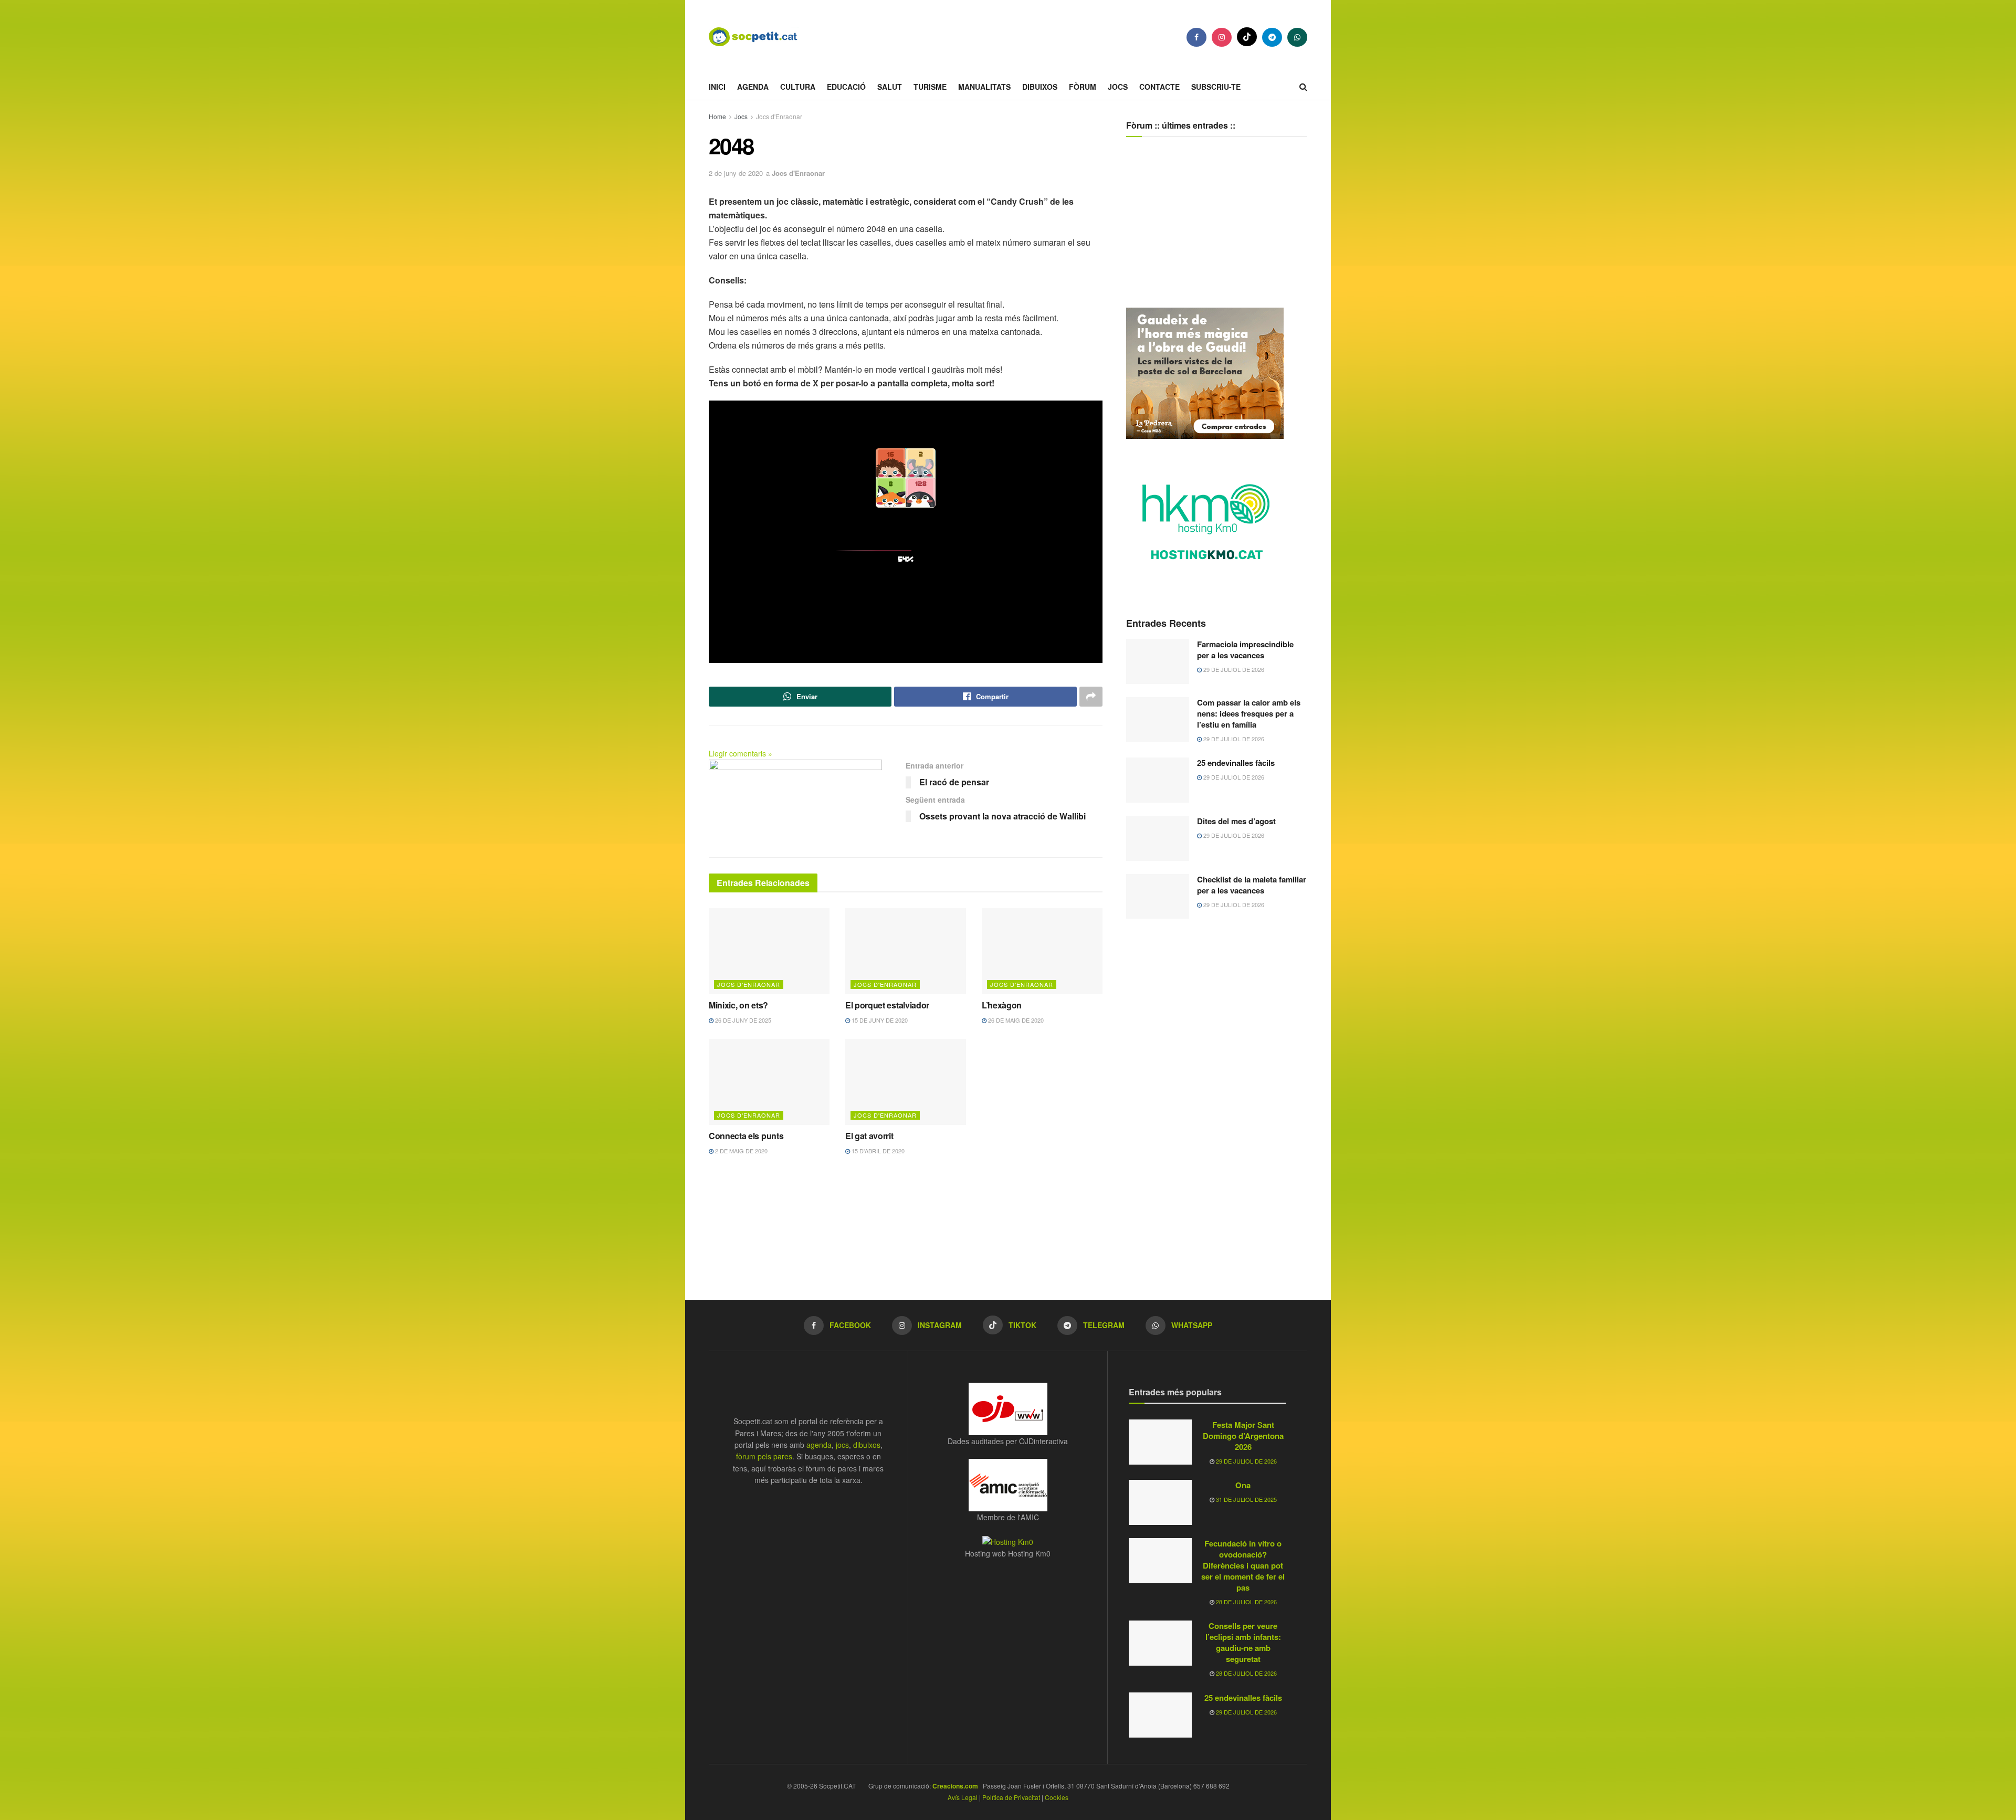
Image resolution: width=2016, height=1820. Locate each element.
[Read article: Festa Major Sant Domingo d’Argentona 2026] (1160, 1442)
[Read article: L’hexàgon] (1042, 951)
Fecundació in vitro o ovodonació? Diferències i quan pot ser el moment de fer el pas (1243, 1565)
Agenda (753, 87)
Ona (1243, 1485)
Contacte (1159, 87)
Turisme (930, 87)
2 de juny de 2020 (736, 173)
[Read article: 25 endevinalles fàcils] (1158, 780)
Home (717, 116)
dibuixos (867, 1445)
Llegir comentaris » (741, 753)
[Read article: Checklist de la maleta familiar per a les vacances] (1158, 897)
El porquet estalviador (887, 1005)
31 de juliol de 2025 (1246, 1499)
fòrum (1083, 87)
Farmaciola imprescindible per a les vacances (1245, 650)
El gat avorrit (869, 1136)
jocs (842, 1445)
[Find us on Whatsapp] (1297, 37)
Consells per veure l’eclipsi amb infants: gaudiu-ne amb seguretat (1243, 1642)
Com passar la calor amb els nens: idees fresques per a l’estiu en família (1249, 713)
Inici (717, 87)
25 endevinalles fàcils (1236, 763)
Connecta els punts (746, 1136)
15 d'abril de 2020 (877, 1151)
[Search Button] (1303, 87)
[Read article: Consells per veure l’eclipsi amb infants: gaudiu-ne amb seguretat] (1160, 1643)
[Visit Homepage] (761, 37)
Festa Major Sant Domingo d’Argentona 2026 (1243, 1436)
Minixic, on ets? (738, 1005)
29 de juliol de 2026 (1233, 669)
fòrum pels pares (764, 1456)
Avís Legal (963, 1797)
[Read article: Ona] (1160, 1502)
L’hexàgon (1002, 1005)
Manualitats (984, 87)
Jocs (1118, 87)
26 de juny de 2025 (742, 1020)
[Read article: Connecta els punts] (769, 1082)
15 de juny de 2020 (879, 1020)
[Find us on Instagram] (1222, 37)
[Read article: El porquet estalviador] (906, 951)
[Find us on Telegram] (1272, 37)
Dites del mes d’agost (1236, 821)
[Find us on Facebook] (1196, 37)
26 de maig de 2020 (1015, 1020)
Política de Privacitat (1011, 1797)
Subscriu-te (1216, 87)
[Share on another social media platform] (1091, 697)
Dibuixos (1040, 87)
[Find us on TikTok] (1247, 37)
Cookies (1057, 1797)
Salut (890, 87)
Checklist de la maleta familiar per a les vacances (1252, 885)
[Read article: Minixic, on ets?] (769, 951)
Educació (846, 87)
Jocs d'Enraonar (779, 116)
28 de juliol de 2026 (1246, 1602)
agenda (819, 1445)
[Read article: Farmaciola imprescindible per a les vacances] (1158, 661)
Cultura (798, 87)
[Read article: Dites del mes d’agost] (1158, 838)
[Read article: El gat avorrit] (906, 1082)
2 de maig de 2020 (741, 1151)
